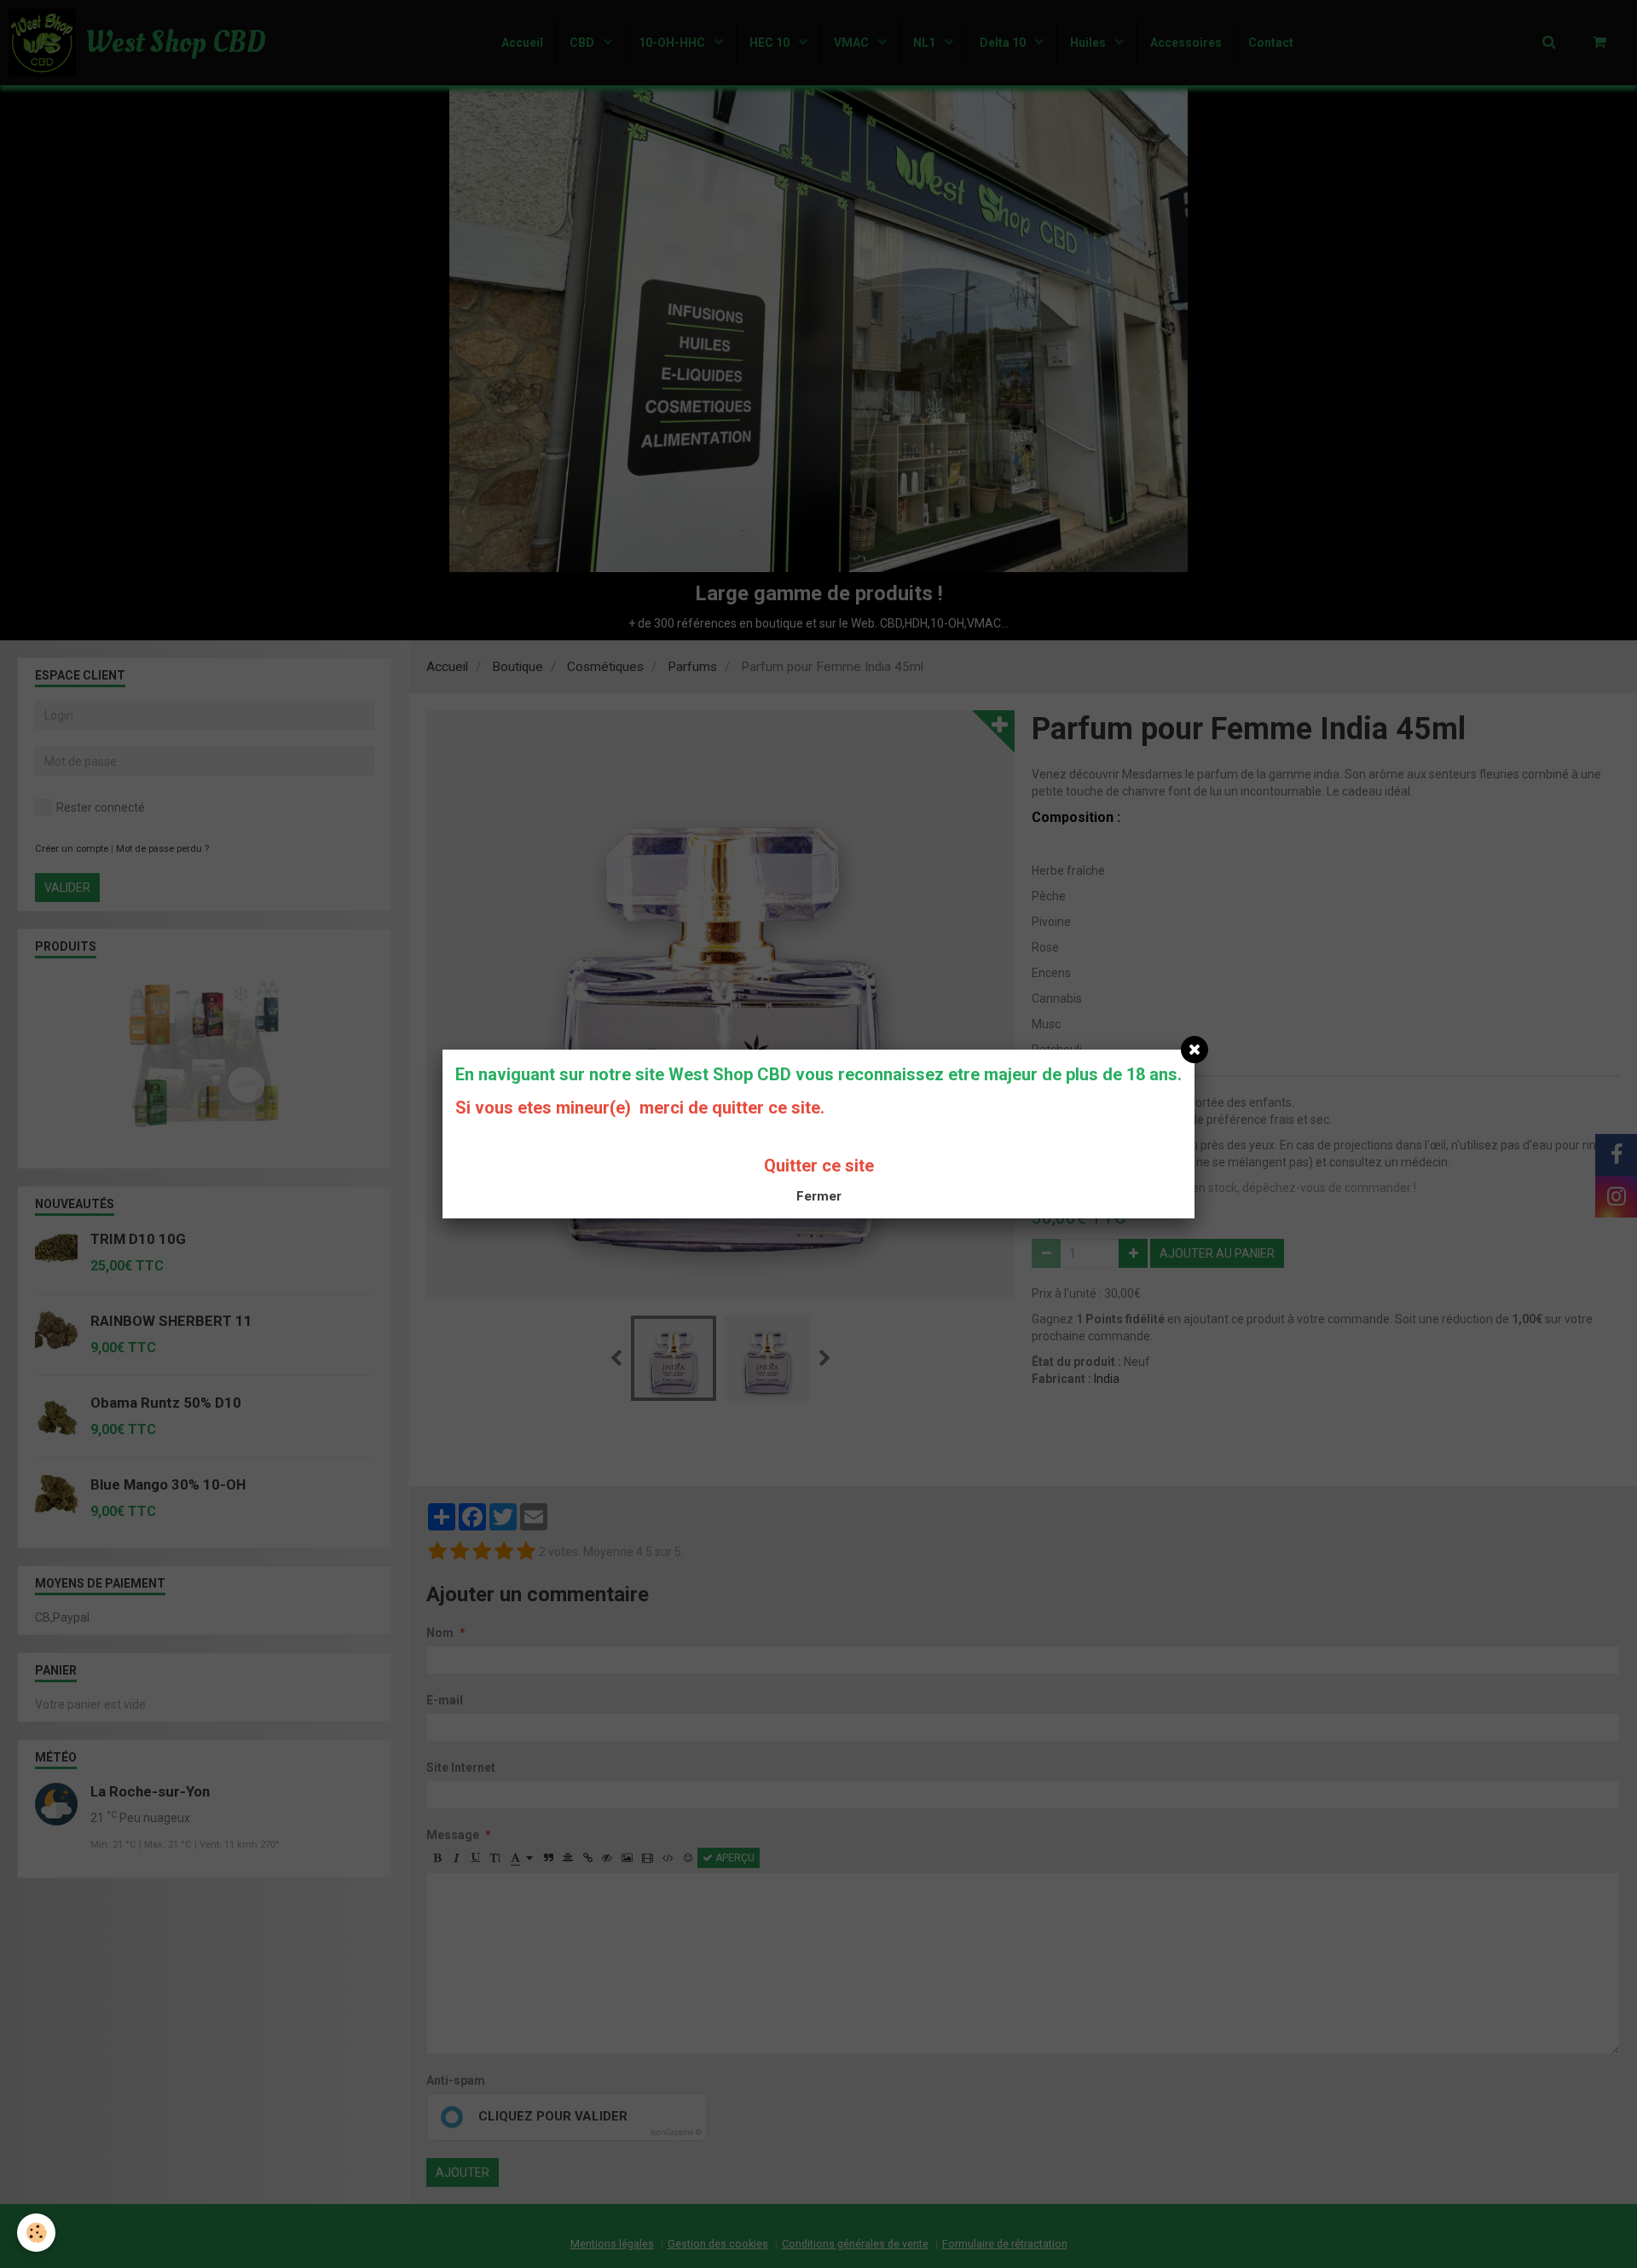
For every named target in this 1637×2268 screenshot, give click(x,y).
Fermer (819, 1196)
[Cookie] (36, 2233)
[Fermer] (1194, 1050)
